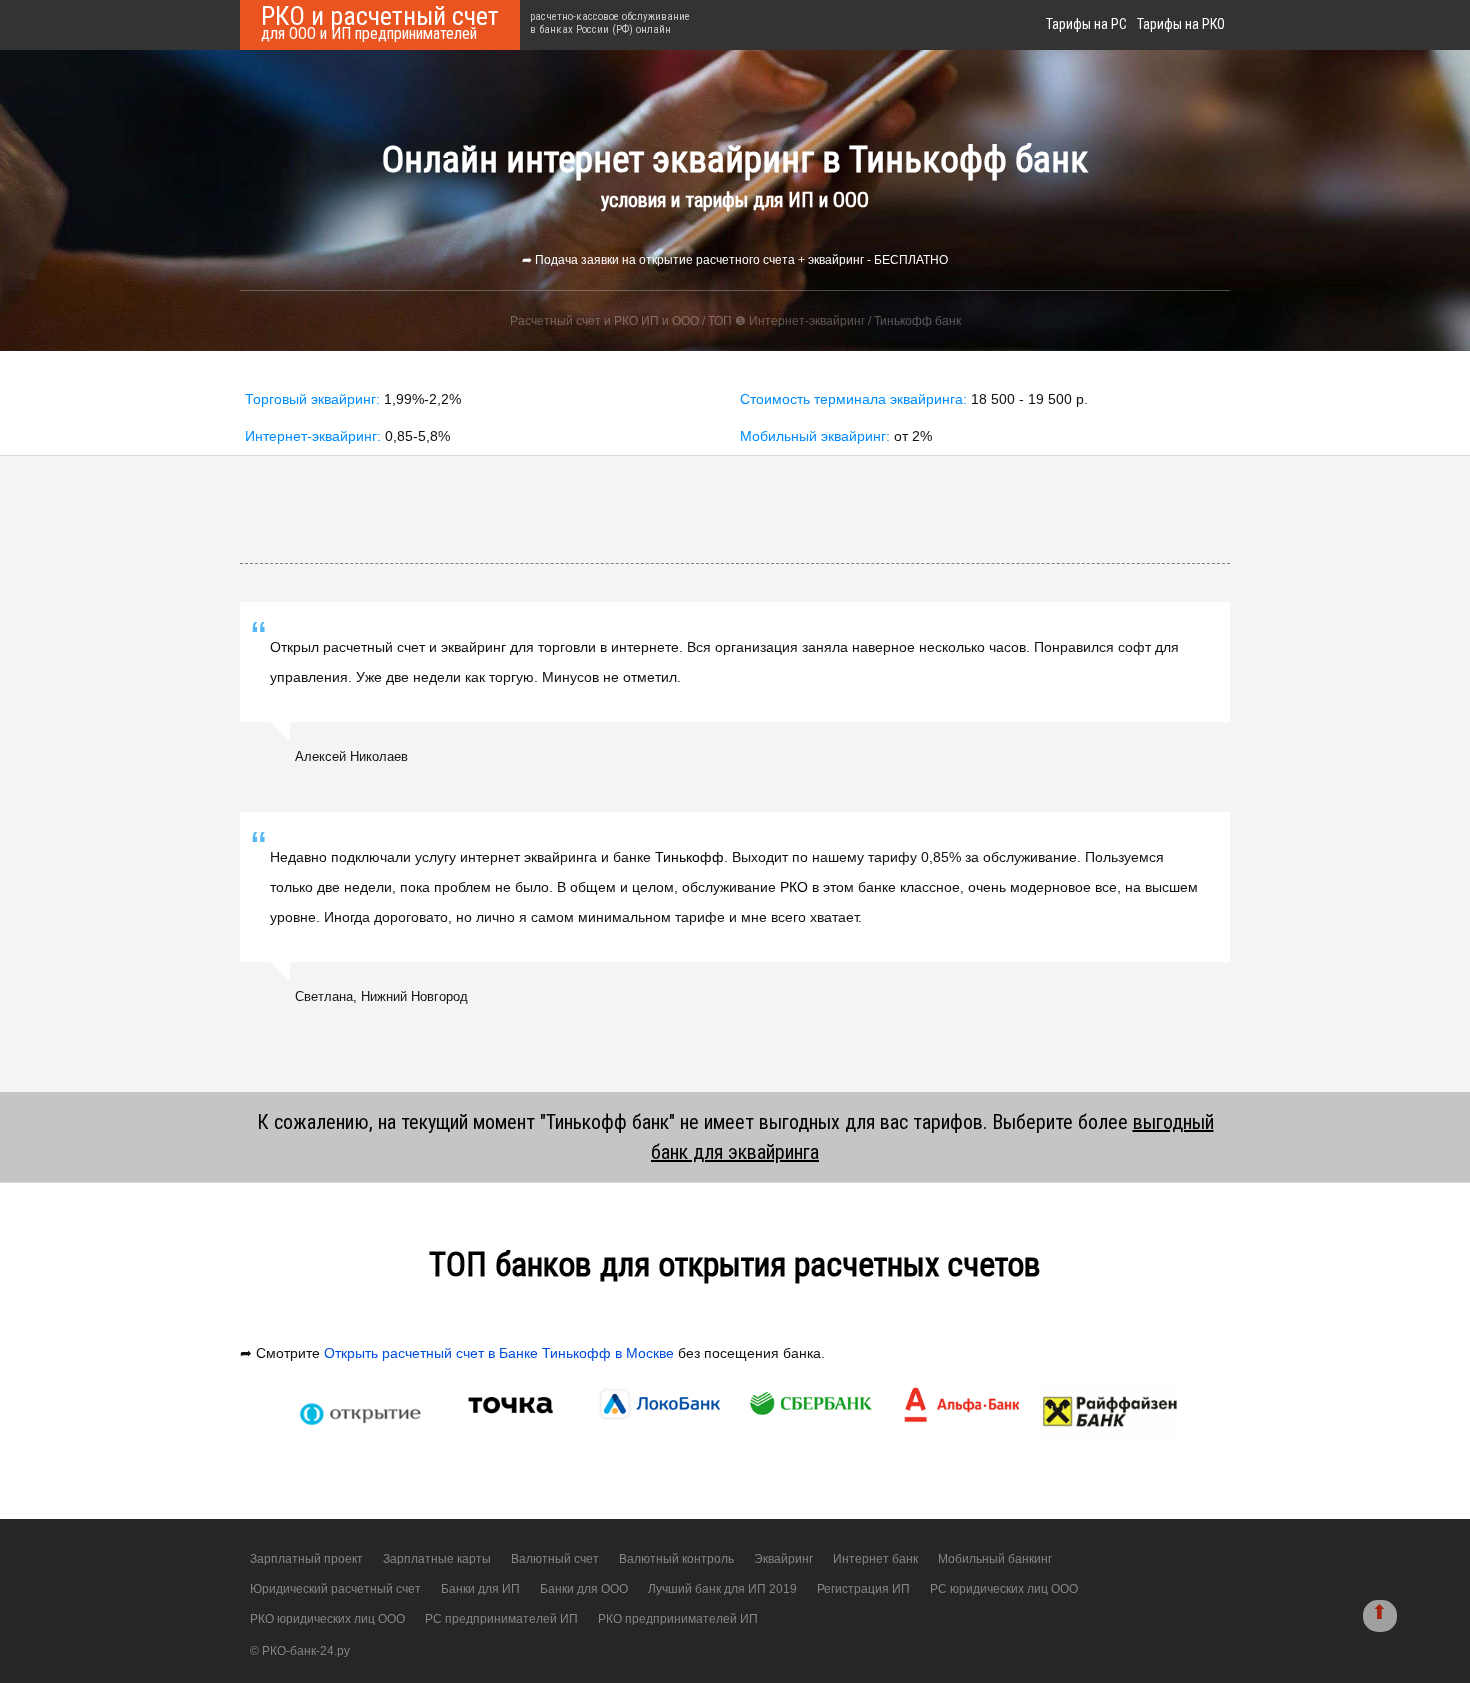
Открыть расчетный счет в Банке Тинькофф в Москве (499, 1353)
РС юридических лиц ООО (1004, 1589)
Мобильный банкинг (995, 1559)
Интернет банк (875, 1559)
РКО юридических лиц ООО (327, 1619)
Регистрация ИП (863, 1589)
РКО (794, 887)
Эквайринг (783, 1559)
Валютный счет (555, 1559)
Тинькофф (689, 857)
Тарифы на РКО (1181, 24)
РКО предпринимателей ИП (678, 1619)
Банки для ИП (480, 1589)
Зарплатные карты (437, 1559)
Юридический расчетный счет (335, 1589)
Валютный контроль (676, 1559)
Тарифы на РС (1086, 24)
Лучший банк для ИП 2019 (722, 1589)
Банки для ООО (584, 1589)
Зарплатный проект (306, 1559)
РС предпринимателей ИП (501, 1619)
